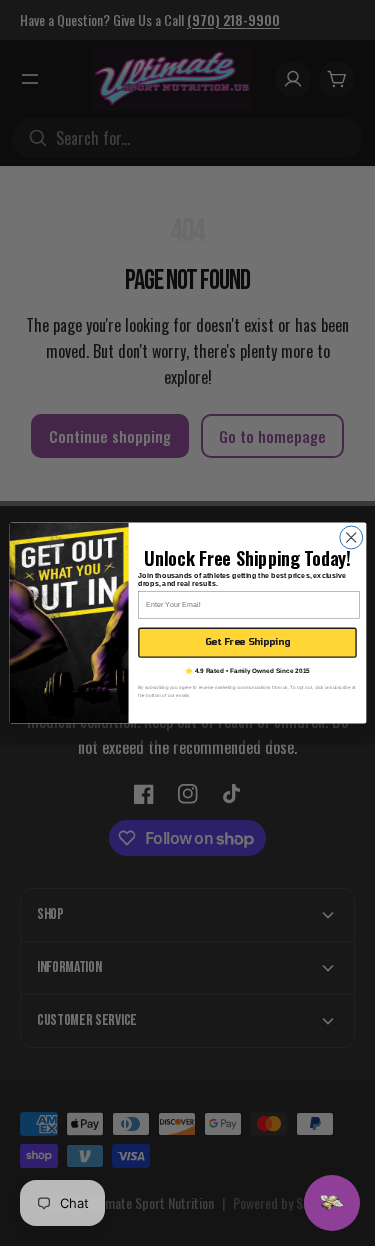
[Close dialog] (350, 537)
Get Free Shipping (247, 641)
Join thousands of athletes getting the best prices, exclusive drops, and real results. (242, 580)
